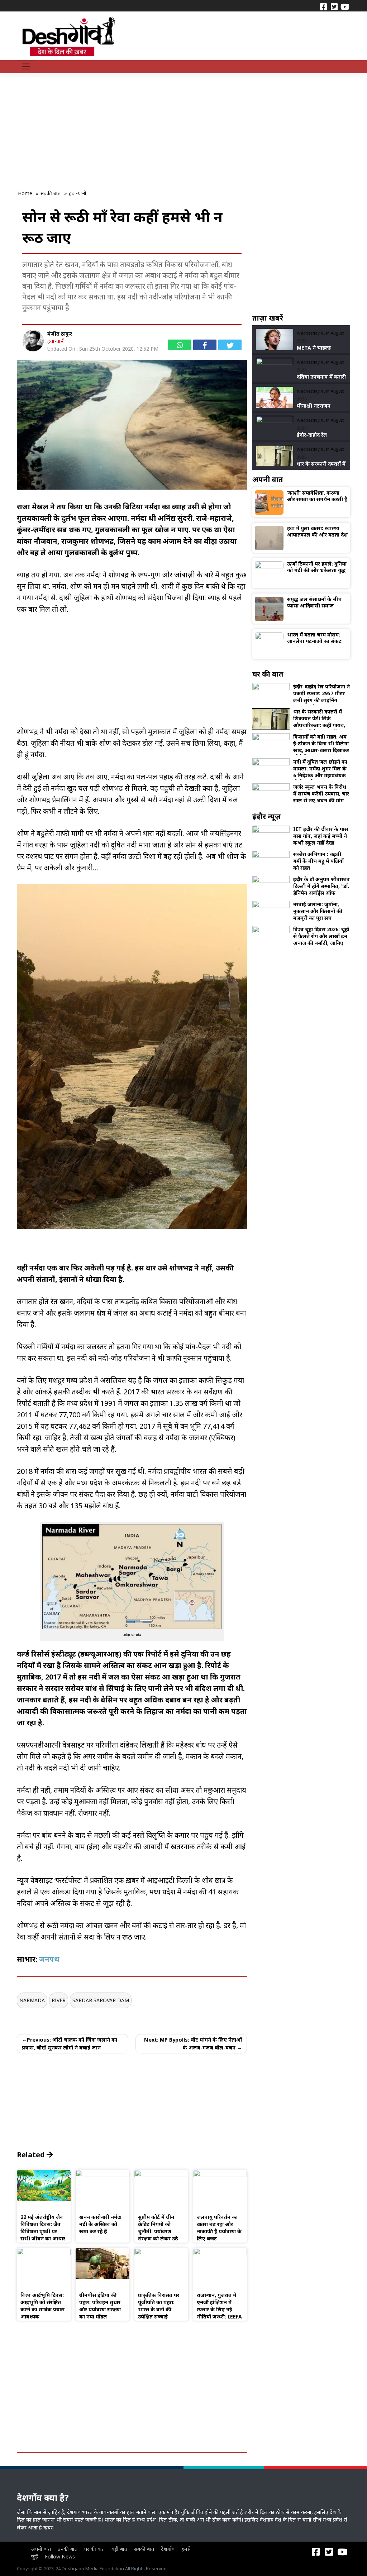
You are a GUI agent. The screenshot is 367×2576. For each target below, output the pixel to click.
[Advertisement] (148, 126)
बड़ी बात (119, 2549)
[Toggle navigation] (26, 67)
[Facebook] (323, 6)
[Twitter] (334, 6)
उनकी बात (68, 2549)
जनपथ (50, 1959)
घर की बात (94, 2549)
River (59, 2000)
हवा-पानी (56, 341)
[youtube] (345, 6)
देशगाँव (168, 2549)
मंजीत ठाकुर (60, 334)
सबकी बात (144, 2549)
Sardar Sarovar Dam (101, 2000)
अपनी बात (41, 2549)
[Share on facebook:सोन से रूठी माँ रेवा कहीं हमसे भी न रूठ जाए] (205, 345)
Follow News (60, 2556)
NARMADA (32, 2000)
